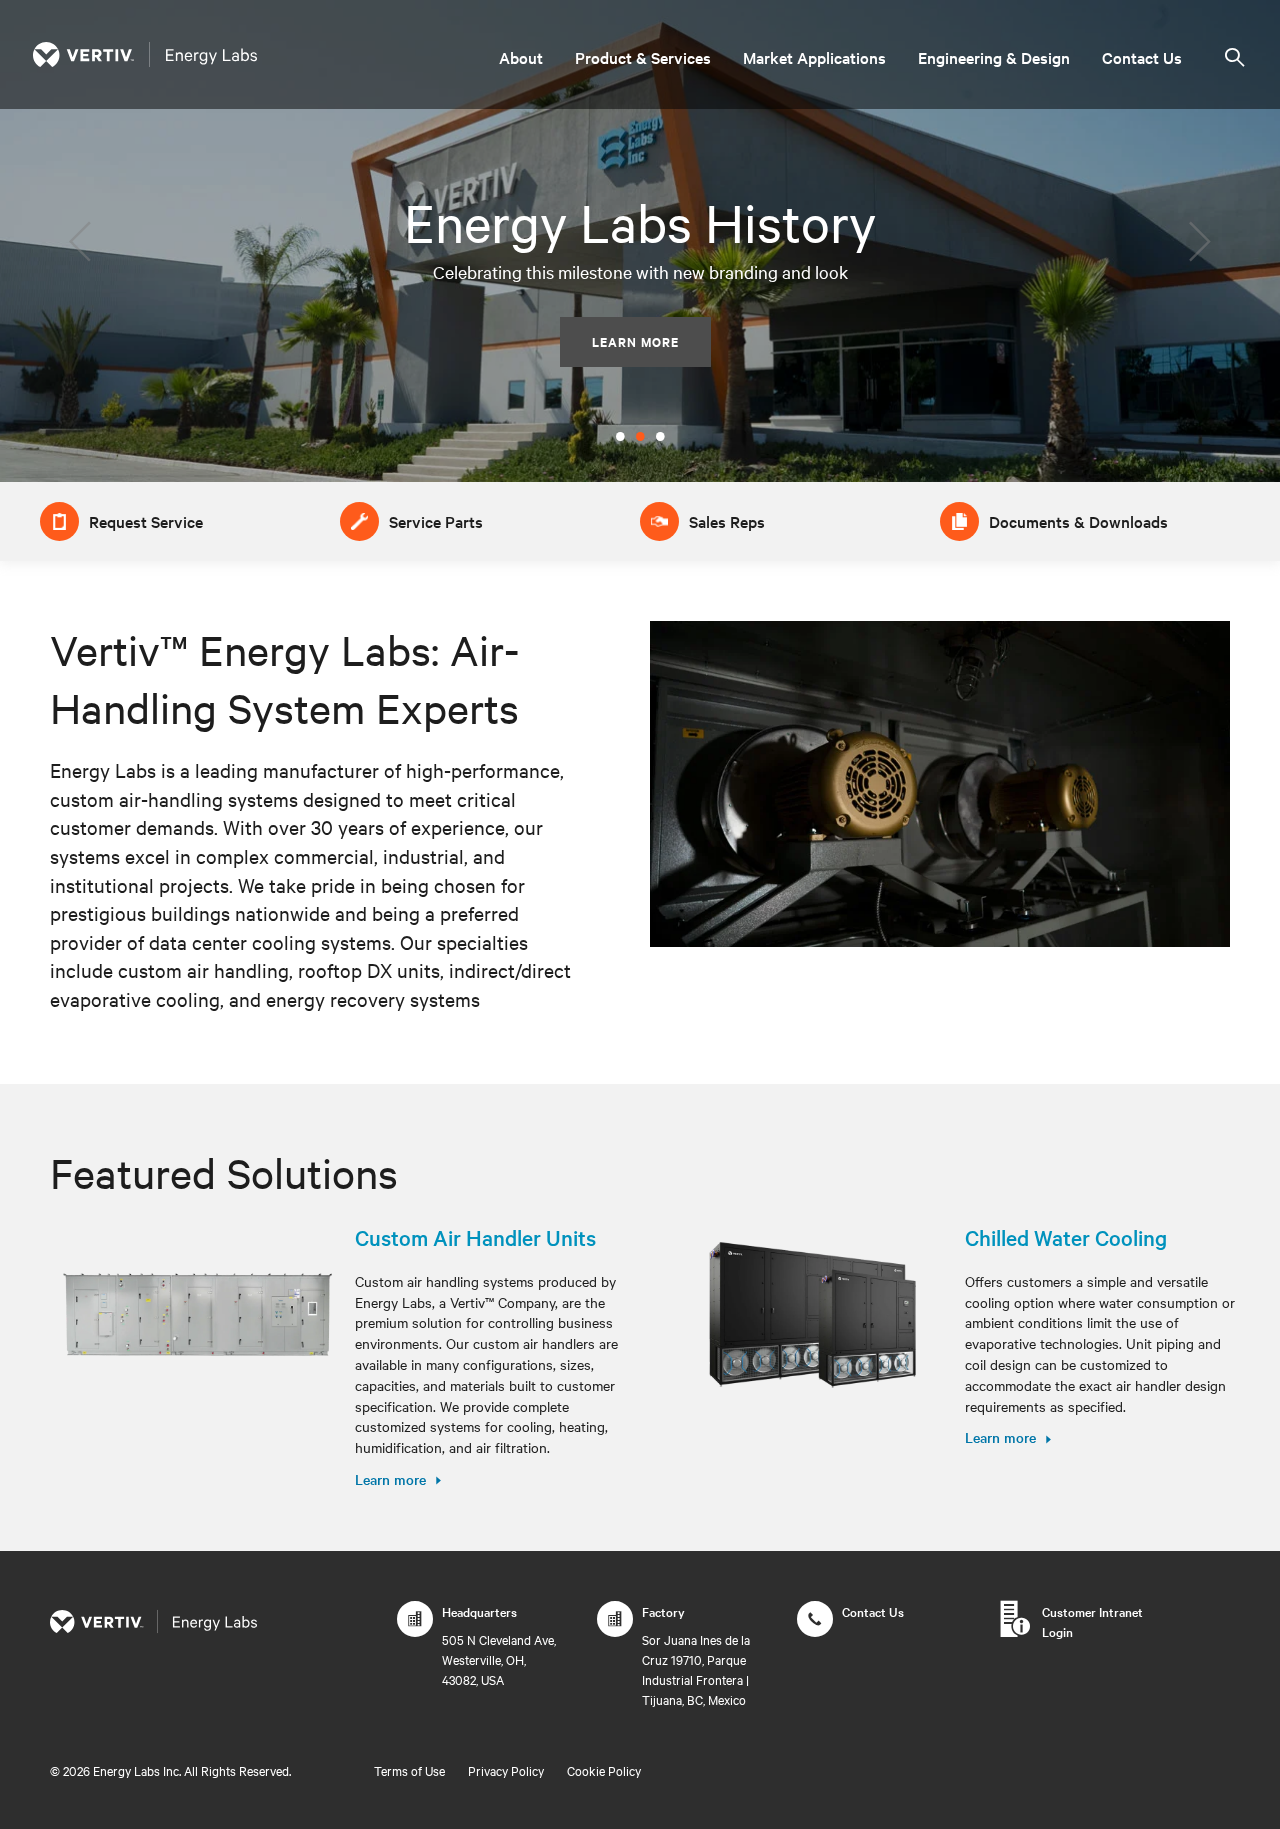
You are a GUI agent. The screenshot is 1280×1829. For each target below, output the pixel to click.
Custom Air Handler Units (475, 1237)
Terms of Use (409, 1770)
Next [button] (1198, 241)
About (521, 57)
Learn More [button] (635, 341)
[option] (640, 241)
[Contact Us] (815, 1629)
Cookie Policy (604, 1770)
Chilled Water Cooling (1066, 1237)
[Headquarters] (415, 1629)
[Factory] (615, 1629)
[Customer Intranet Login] (1015, 1629)
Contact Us (1142, 57)
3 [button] (660, 432)
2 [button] (640, 432)
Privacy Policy (506, 1770)
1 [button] (620, 432)
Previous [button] (81, 241)
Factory (663, 1611)
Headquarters (479, 1611)
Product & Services (643, 57)
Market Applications (814, 57)
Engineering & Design (994, 57)
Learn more (390, 1479)
